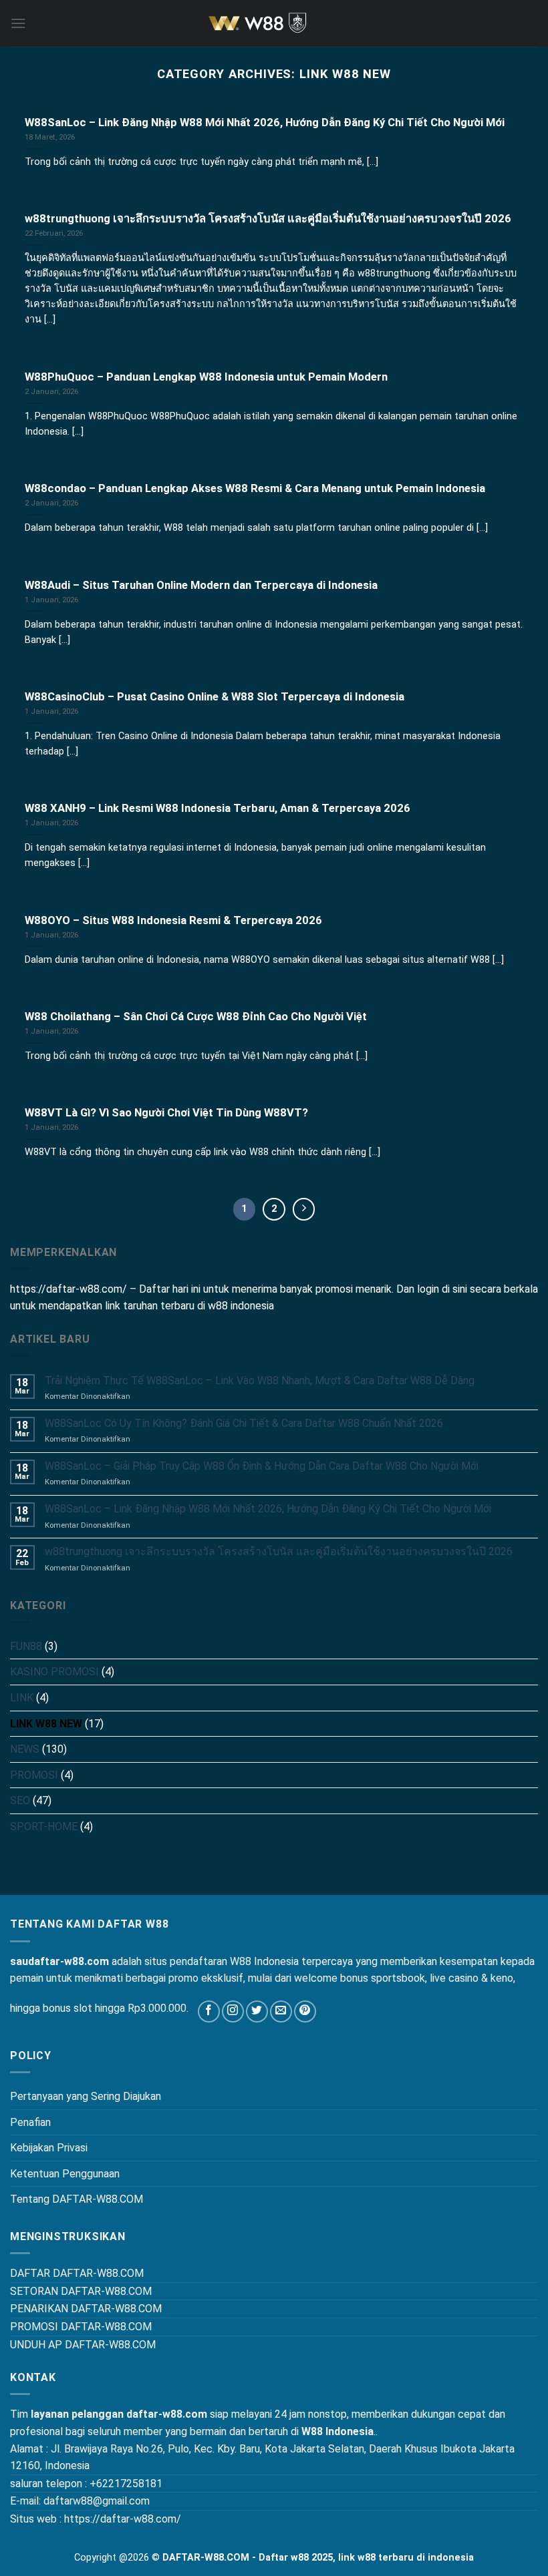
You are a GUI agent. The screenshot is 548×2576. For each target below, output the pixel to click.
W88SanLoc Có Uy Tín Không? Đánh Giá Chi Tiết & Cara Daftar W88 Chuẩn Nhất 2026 (244, 1423)
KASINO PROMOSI (54, 1672)
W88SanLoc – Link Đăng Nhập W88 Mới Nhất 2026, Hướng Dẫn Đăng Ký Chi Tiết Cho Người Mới (268, 1509)
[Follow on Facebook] (209, 2011)
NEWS (25, 1749)
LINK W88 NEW (46, 1724)
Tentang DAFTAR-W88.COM (77, 2199)
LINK (22, 1698)
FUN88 (26, 1646)
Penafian (30, 2122)
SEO (20, 1800)
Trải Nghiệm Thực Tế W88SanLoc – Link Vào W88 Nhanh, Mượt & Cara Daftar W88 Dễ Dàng (260, 1380)
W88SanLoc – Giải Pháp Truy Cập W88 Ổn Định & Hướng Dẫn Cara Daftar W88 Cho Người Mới (262, 1466)
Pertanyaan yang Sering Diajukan (86, 2096)
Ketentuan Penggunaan (65, 2174)
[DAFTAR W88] (274, 23)
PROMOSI (34, 1775)
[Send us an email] (281, 2011)
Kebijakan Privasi (49, 2148)
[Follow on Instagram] (233, 2011)
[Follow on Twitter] (257, 2011)
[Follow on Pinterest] (305, 2011)
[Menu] (18, 23)
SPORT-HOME (44, 1827)
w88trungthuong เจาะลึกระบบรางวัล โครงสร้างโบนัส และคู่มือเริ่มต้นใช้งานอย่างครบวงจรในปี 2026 (279, 1551)
